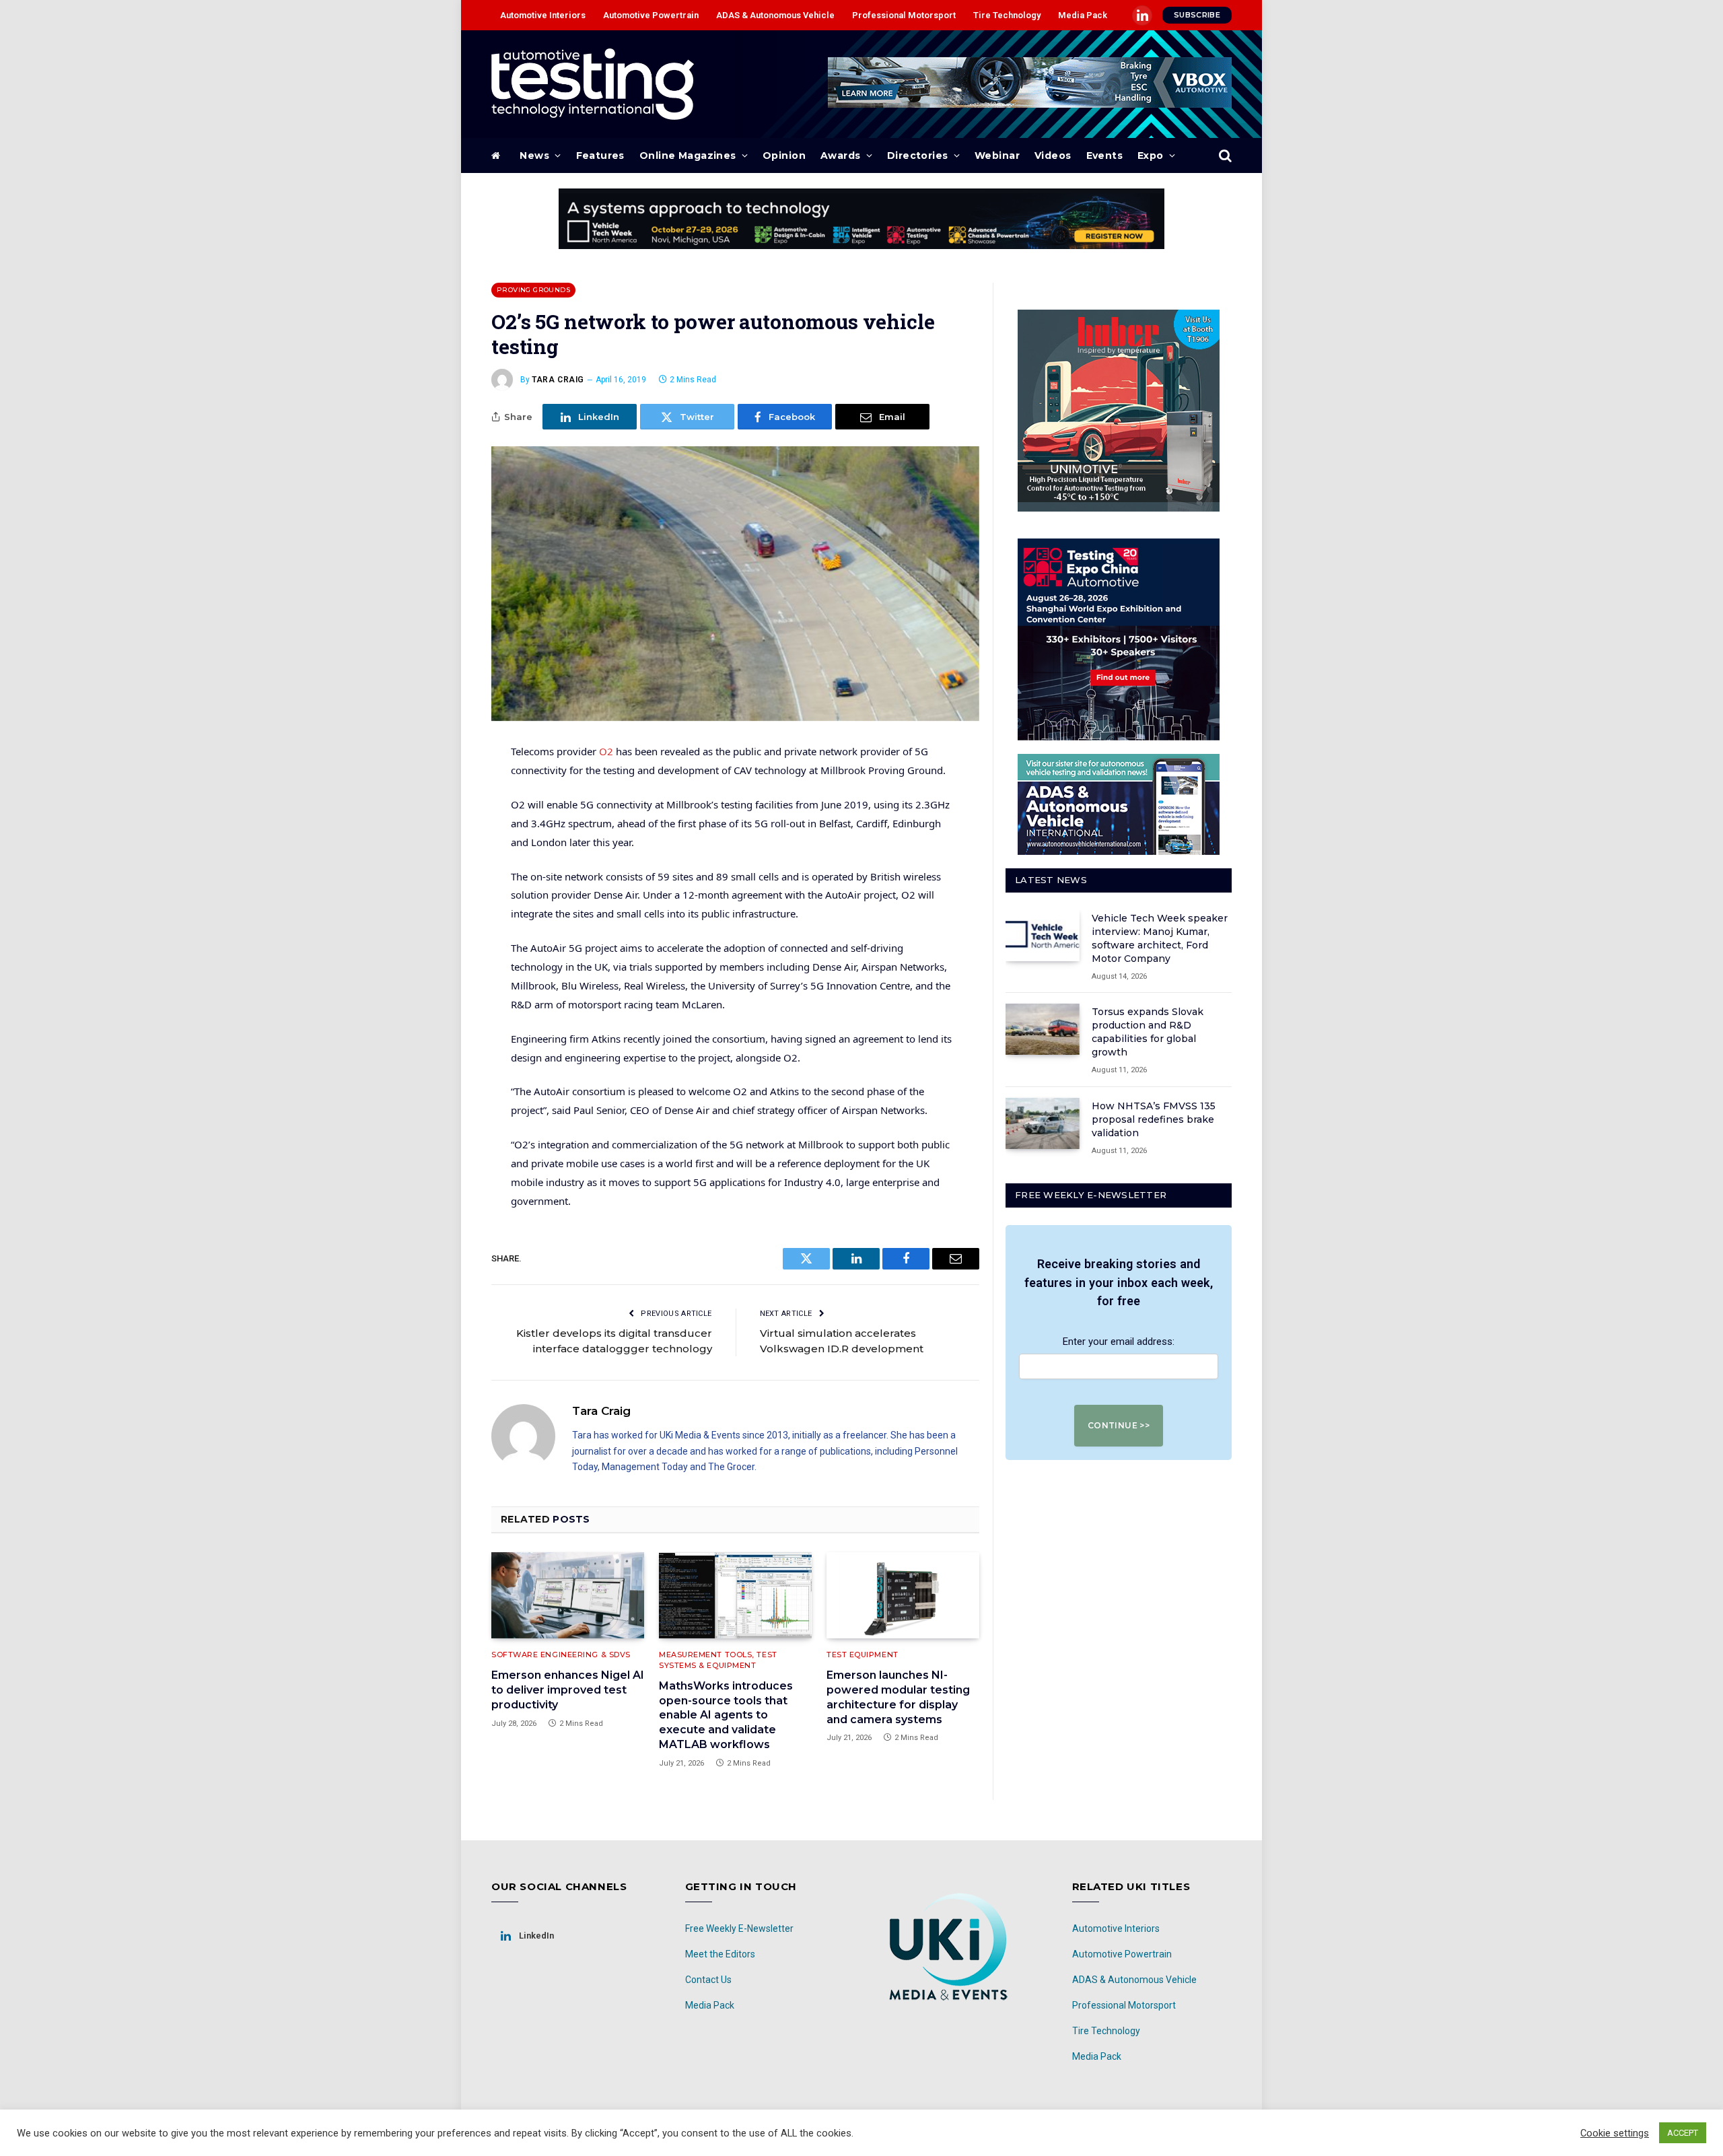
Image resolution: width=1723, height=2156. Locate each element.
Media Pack (1083, 15)
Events (1105, 155)
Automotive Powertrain (651, 15)
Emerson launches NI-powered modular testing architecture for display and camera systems (898, 1697)
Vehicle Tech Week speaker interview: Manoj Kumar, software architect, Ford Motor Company (1160, 938)
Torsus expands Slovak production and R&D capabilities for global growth (1148, 1032)
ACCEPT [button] (1683, 2133)
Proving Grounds (533, 290)
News (534, 155)
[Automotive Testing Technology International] (593, 84)
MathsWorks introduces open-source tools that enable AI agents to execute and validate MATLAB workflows (726, 1715)
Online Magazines (688, 155)
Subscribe (1197, 15)
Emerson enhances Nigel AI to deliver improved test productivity (568, 1690)
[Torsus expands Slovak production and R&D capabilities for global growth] (1043, 1029)
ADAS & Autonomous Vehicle (775, 15)
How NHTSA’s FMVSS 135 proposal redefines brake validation (1154, 1119)
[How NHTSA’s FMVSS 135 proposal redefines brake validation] (1043, 1123)
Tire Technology (1007, 15)
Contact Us (708, 1980)
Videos (1053, 155)
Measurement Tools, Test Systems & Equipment (718, 1660)
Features (600, 155)
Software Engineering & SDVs (561, 1655)
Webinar (997, 155)
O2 (606, 751)
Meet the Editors (720, 1954)
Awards (841, 155)
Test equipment (863, 1655)
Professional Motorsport (904, 15)
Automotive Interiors (543, 15)
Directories (918, 155)
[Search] (1224, 156)
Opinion (784, 155)
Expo (1151, 155)
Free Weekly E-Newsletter (739, 1928)
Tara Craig (558, 380)
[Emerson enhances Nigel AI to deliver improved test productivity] (568, 1595)
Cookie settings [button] (1615, 2133)
